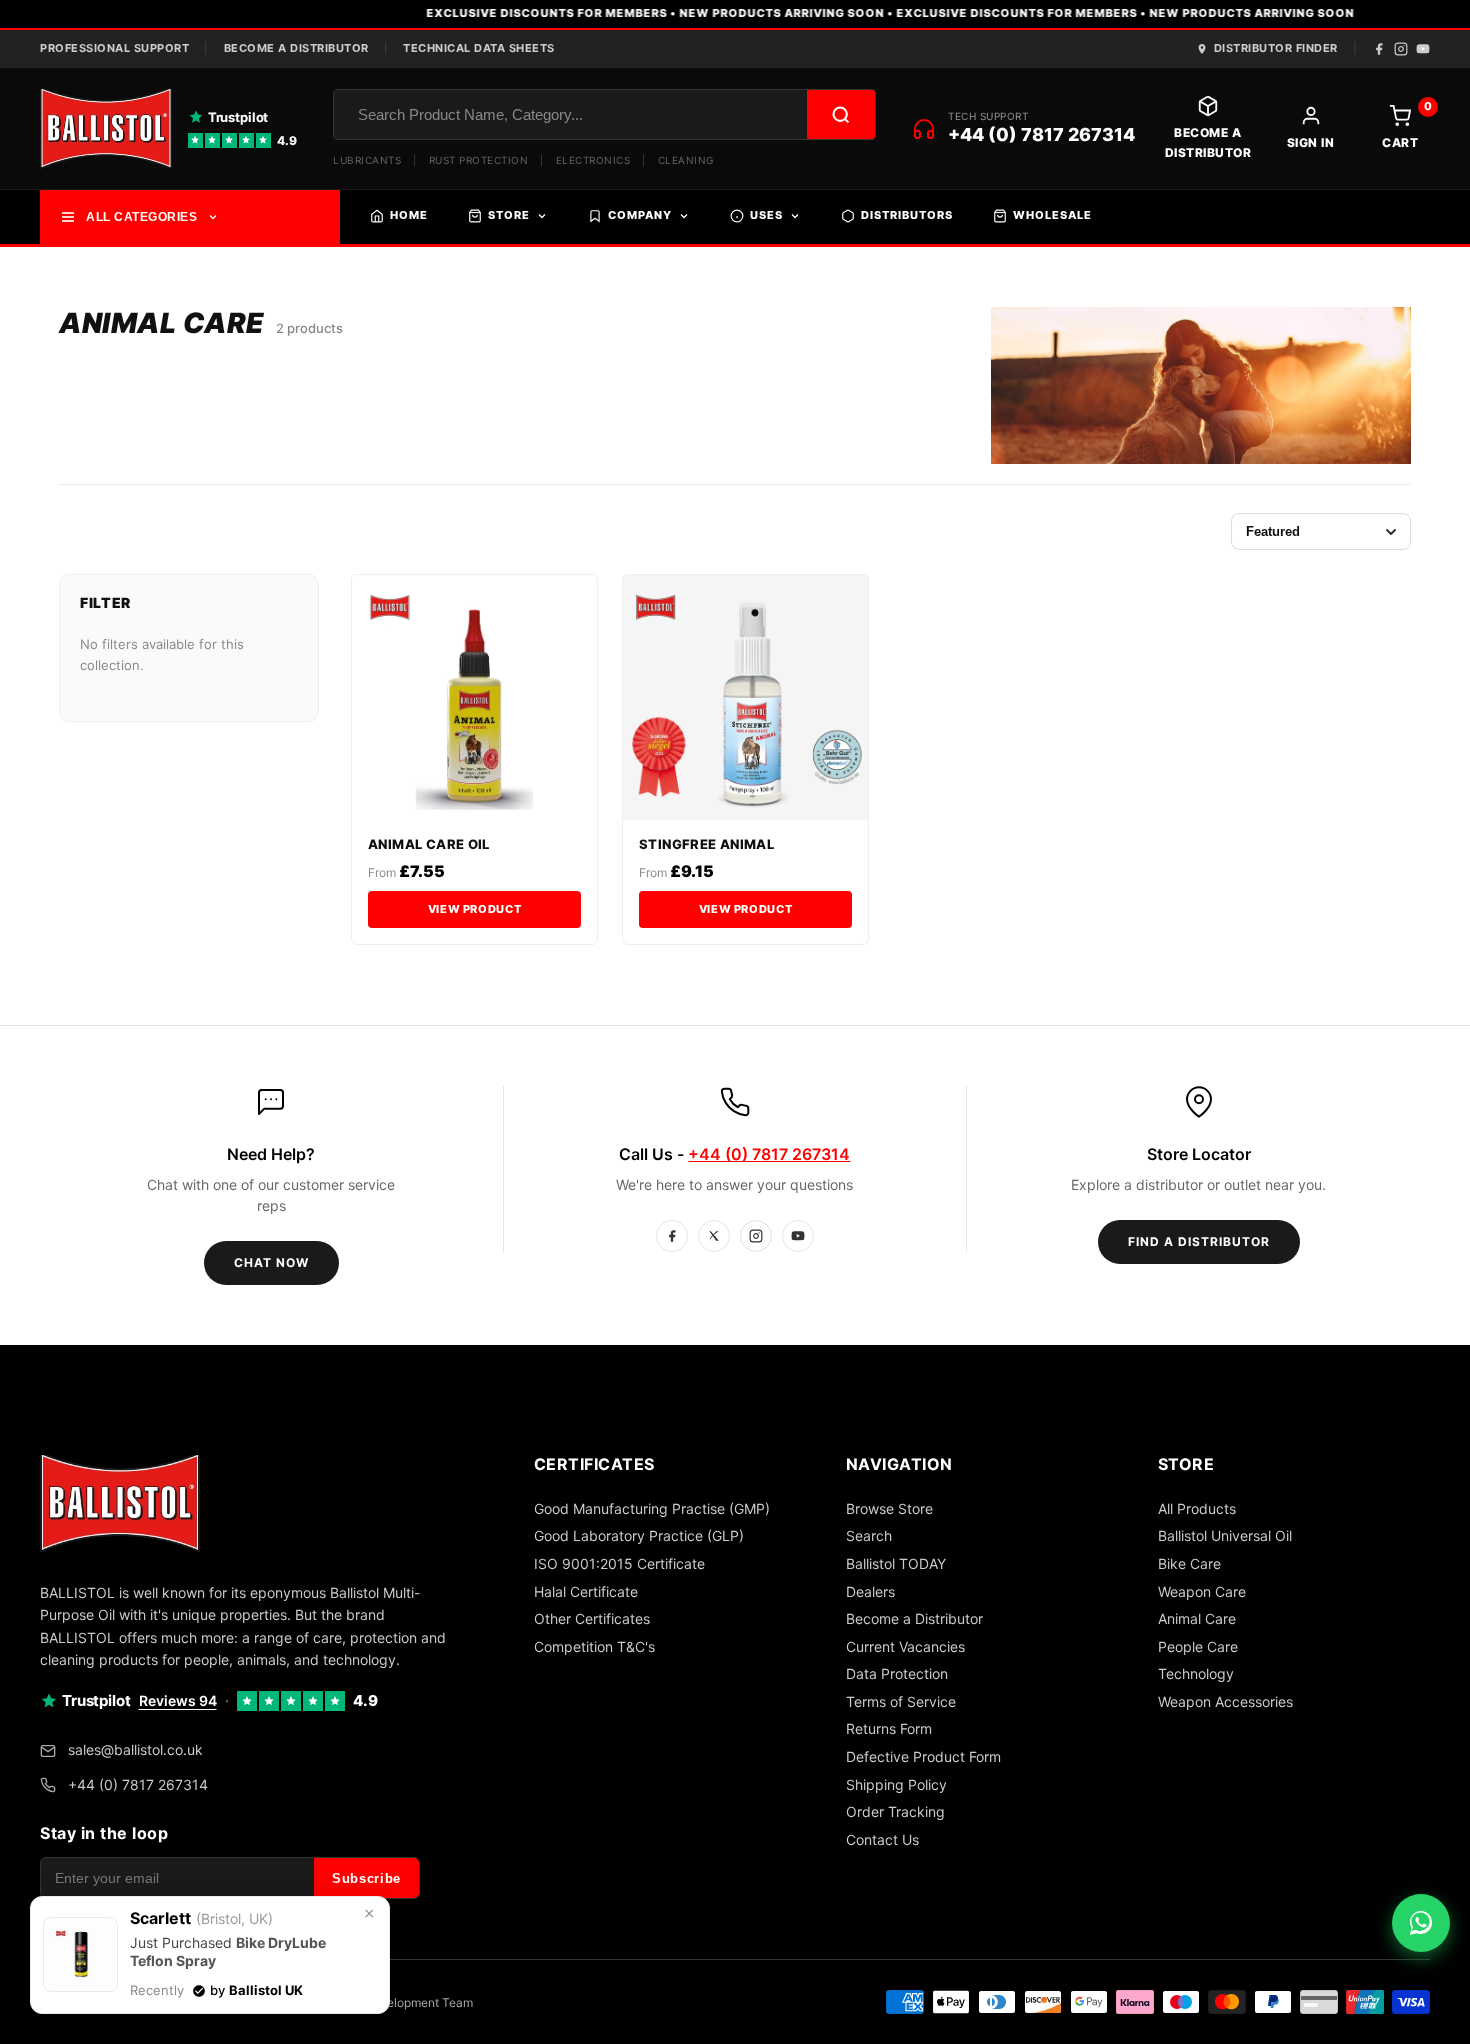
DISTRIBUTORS (907, 215)
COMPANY (640, 215)
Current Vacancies (905, 1646)
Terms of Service (901, 1701)
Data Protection (897, 1673)
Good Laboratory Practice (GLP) (639, 1535)
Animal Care (1197, 1618)
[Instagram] (1401, 49)
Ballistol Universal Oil (1225, 1535)
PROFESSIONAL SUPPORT (114, 48)
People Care (1198, 1646)
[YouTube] (1423, 49)
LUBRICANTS (367, 160)
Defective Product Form (923, 1756)
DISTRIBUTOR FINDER (1276, 48)
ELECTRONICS (593, 160)
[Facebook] (1379, 49)
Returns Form (889, 1728)
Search (869, 1535)
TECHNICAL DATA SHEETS (479, 48)
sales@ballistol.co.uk (135, 1749)
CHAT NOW (271, 1262)
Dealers (870, 1591)
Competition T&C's (594, 1646)
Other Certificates (592, 1618)
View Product (475, 909)
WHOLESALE (1052, 215)
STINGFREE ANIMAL (706, 844)
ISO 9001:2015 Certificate (619, 1563)
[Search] (841, 114)
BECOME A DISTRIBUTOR (296, 48)
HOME (409, 215)
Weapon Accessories (1225, 1701)
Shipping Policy (896, 1784)
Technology (1196, 1673)
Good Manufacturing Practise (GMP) (652, 1508)
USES (766, 215)
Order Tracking (895, 1811)
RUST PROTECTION (479, 160)
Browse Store (889, 1508)
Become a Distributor (914, 1618)
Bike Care (1189, 1563)
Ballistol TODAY (896, 1563)
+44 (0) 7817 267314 (1041, 134)
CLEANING (686, 160)
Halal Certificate (586, 1591)
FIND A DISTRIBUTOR (1199, 1241)
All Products (1197, 1508)
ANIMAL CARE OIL (429, 844)
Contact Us (882, 1839)
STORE (509, 215)
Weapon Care (1202, 1591)
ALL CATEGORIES (141, 217)
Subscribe (366, 1878)
